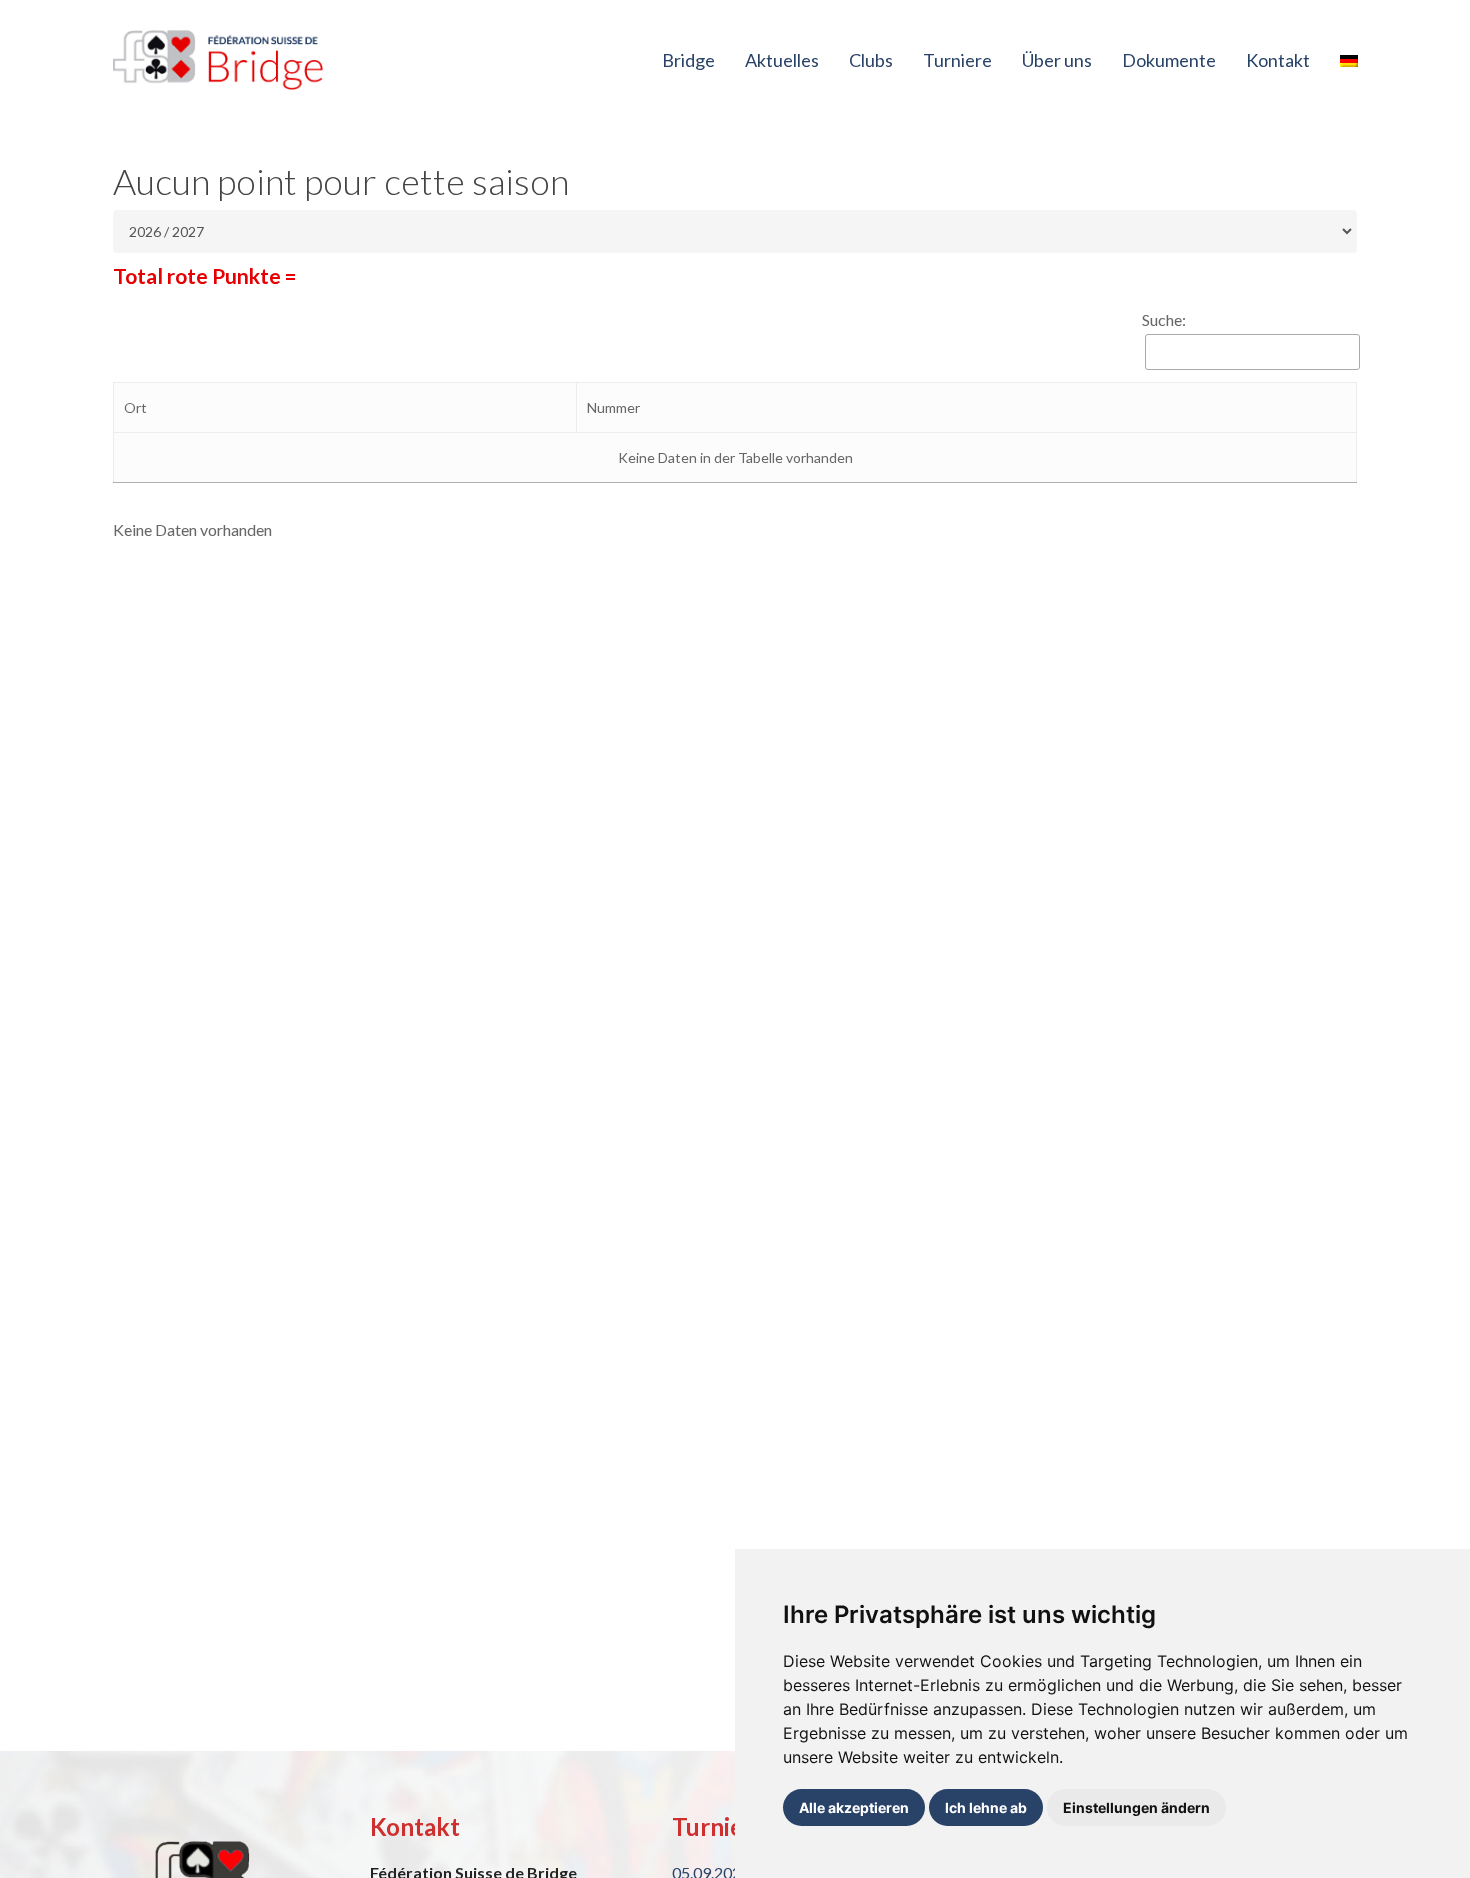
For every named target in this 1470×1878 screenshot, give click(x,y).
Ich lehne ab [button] (986, 1807)
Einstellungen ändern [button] (1136, 1807)
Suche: (1164, 319)
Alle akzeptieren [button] (854, 1807)
